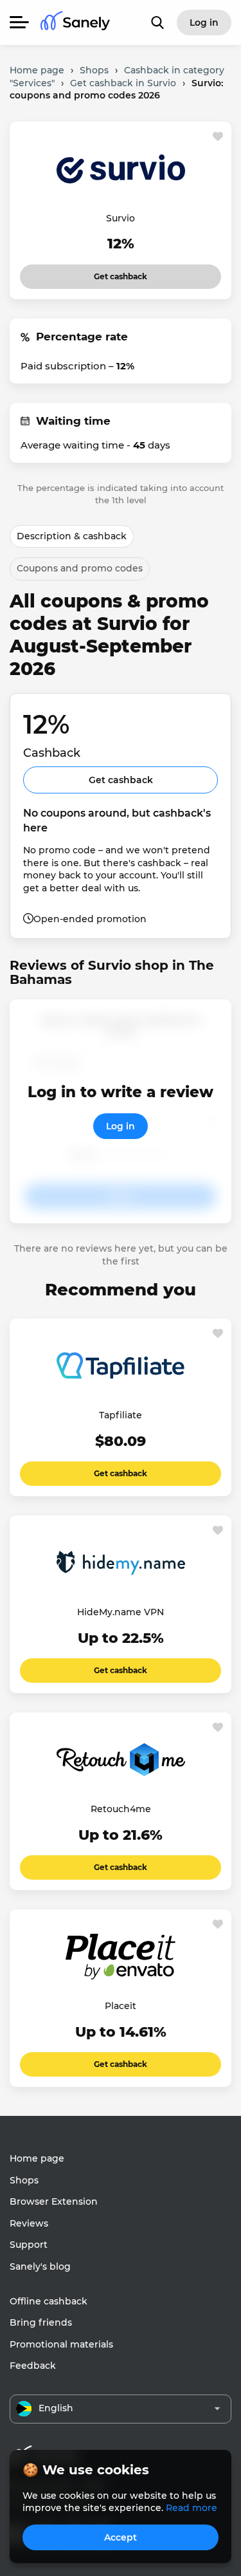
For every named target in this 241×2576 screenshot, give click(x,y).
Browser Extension (54, 2201)
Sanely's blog (40, 2266)
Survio (121, 218)
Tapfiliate (121, 1415)
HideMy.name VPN (121, 1612)
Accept (121, 2537)
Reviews (29, 2223)
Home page (37, 2158)
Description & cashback (72, 536)
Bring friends (41, 2322)
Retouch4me (121, 1809)
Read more (192, 2508)
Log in (121, 1126)
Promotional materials (61, 2344)
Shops (24, 2180)
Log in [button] (204, 23)
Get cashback (121, 273)
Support (29, 2245)
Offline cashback (49, 2301)
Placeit (121, 2006)
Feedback (33, 2366)
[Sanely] (75, 23)
